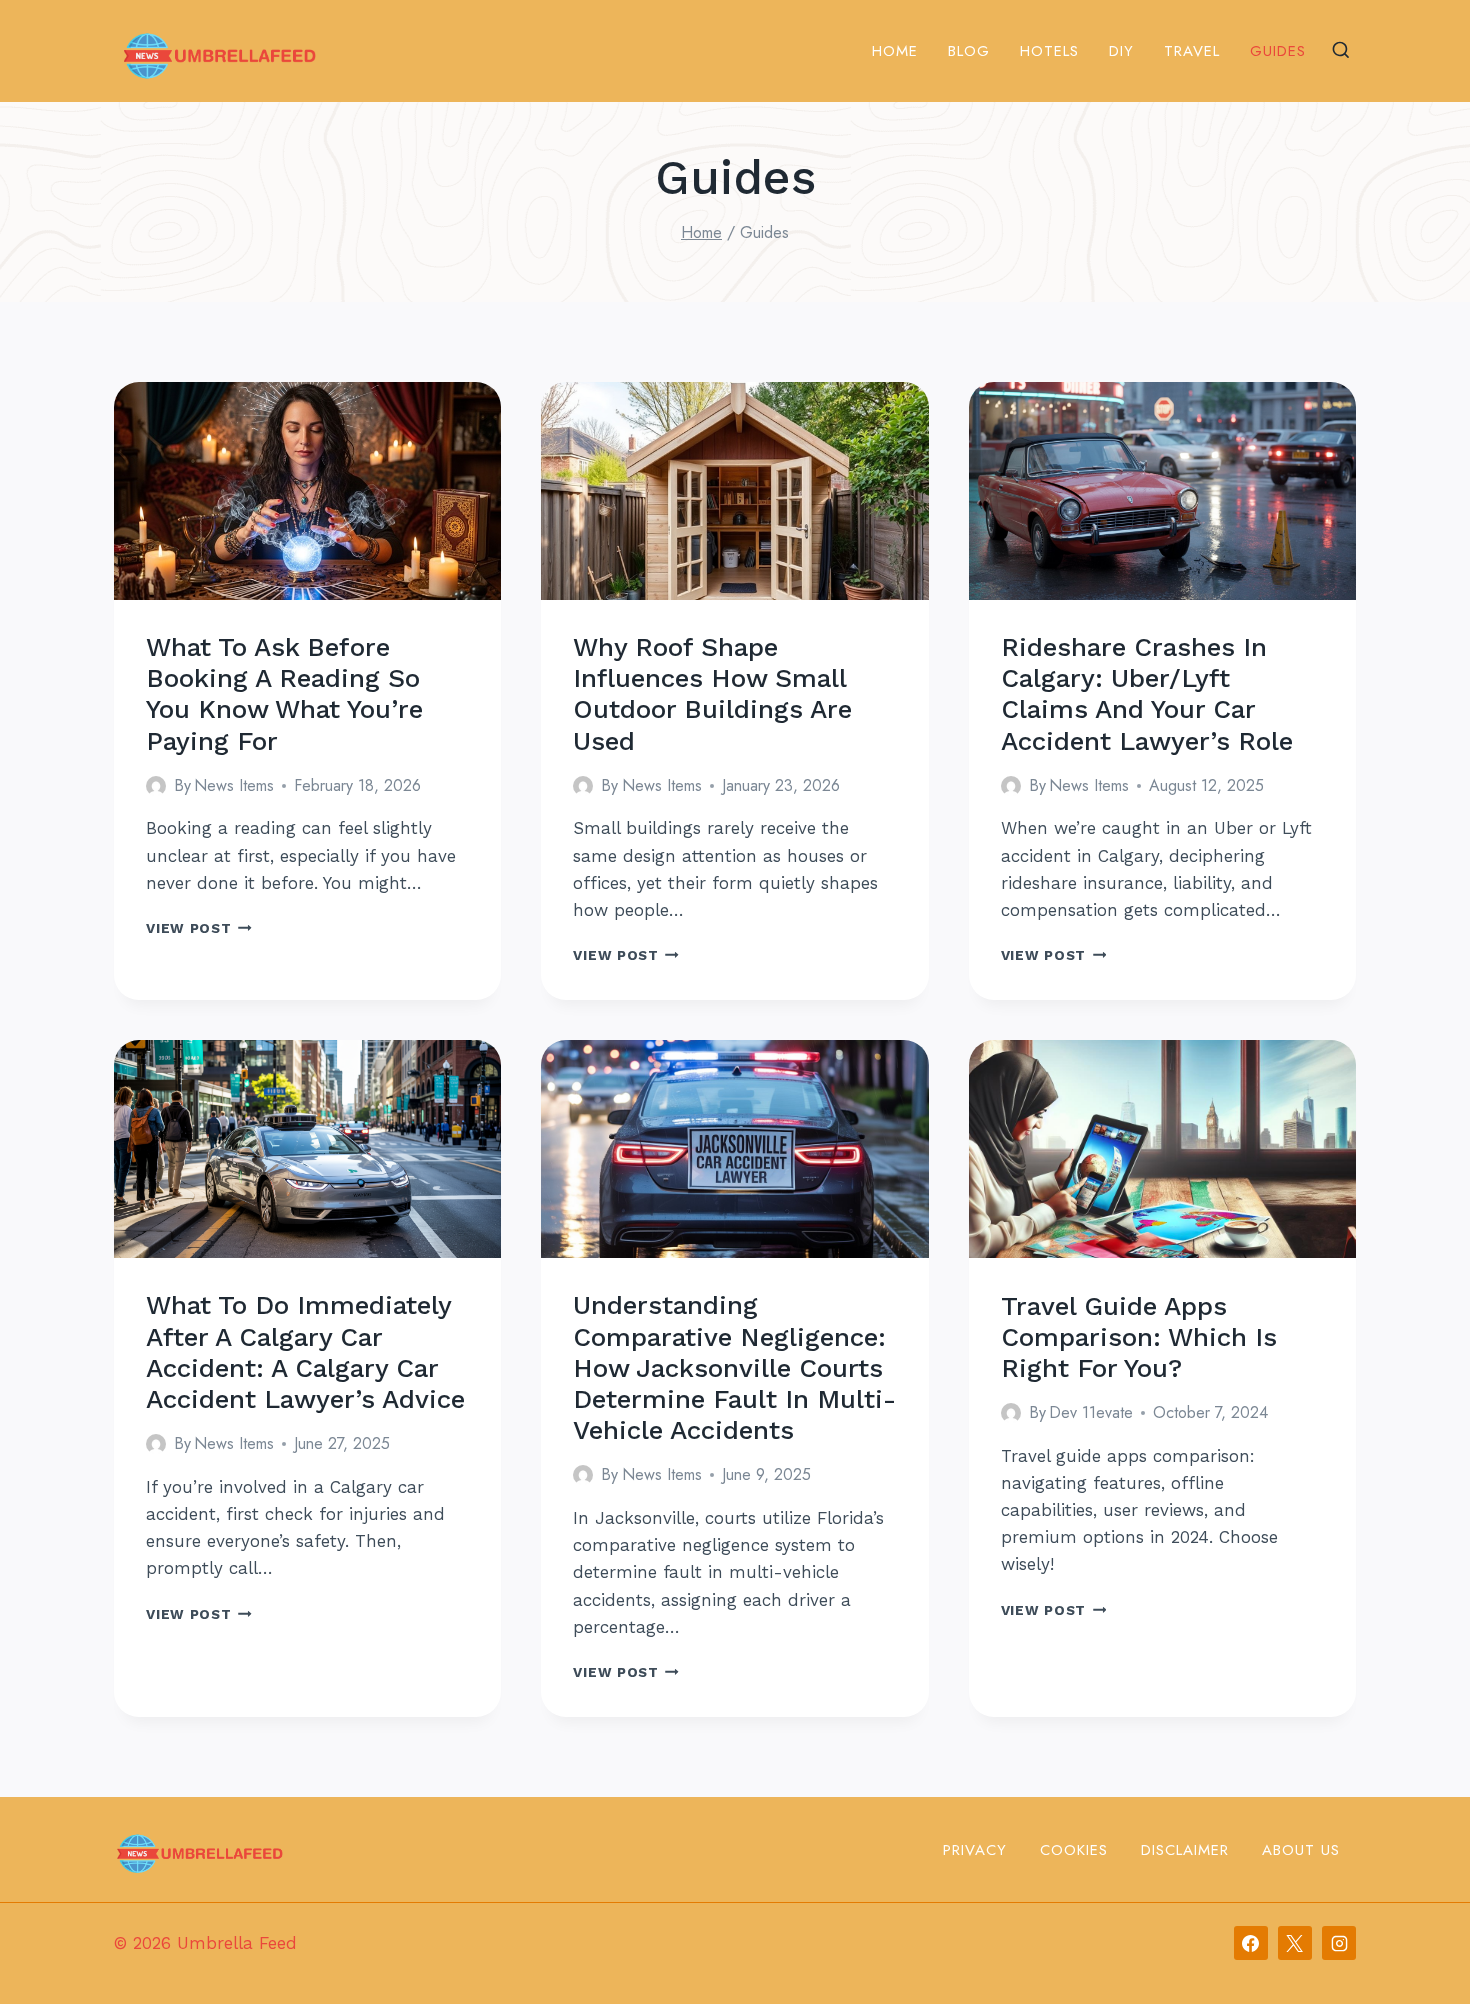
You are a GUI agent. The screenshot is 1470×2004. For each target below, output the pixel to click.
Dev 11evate (1091, 1412)
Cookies (1074, 1850)
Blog (969, 51)
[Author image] (156, 786)
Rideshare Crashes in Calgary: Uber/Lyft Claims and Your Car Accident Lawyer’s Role (1147, 694)
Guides (1278, 51)
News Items (234, 785)
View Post (199, 928)
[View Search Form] (1341, 51)
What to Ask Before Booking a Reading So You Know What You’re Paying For (284, 694)
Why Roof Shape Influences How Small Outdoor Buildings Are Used (712, 694)
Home (895, 51)
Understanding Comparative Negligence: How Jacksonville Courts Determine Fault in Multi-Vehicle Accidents (734, 1367)
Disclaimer (1185, 1850)
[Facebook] (1251, 1943)
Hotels (1049, 51)
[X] (1295, 1943)
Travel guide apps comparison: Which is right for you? (1139, 1337)
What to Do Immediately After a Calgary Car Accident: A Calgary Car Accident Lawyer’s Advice (305, 1352)
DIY (1121, 51)
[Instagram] (1339, 1943)
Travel (1192, 51)
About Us (1301, 1850)
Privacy (975, 1850)
